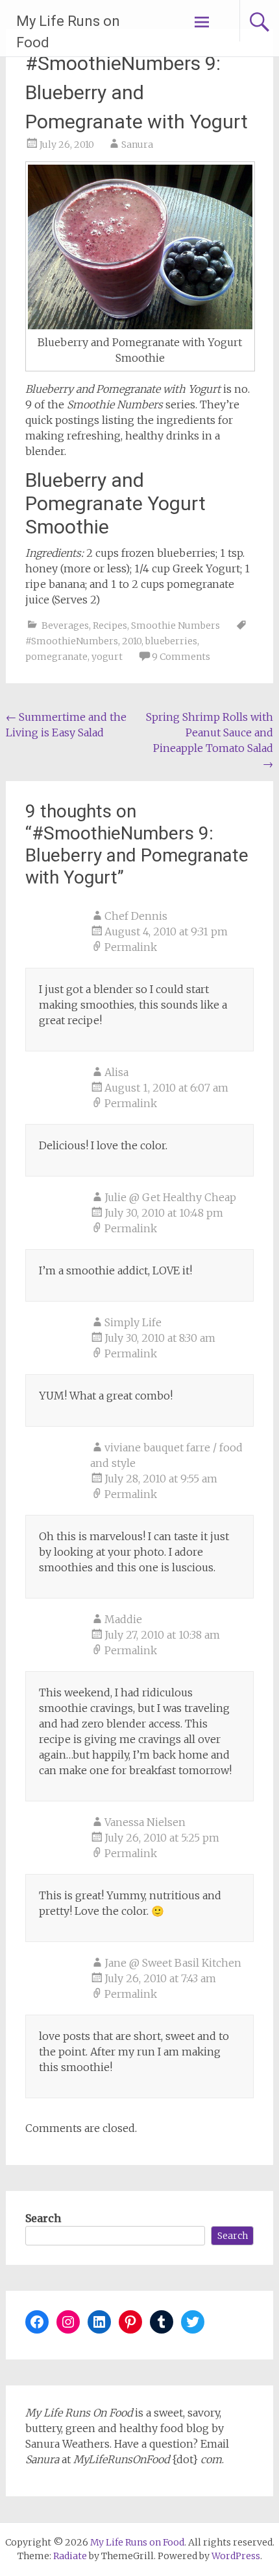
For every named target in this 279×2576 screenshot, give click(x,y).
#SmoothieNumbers (72, 641)
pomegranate (56, 657)
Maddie (123, 1619)
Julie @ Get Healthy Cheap (170, 1197)
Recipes (110, 626)
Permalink (131, 947)
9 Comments (181, 657)
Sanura (137, 145)
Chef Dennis (136, 916)
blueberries (171, 641)
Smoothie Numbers (176, 626)
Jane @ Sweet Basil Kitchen (173, 1963)
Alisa (116, 1072)
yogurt (107, 657)
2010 (132, 641)
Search (43, 2218)
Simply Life (133, 1322)
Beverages (65, 626)
